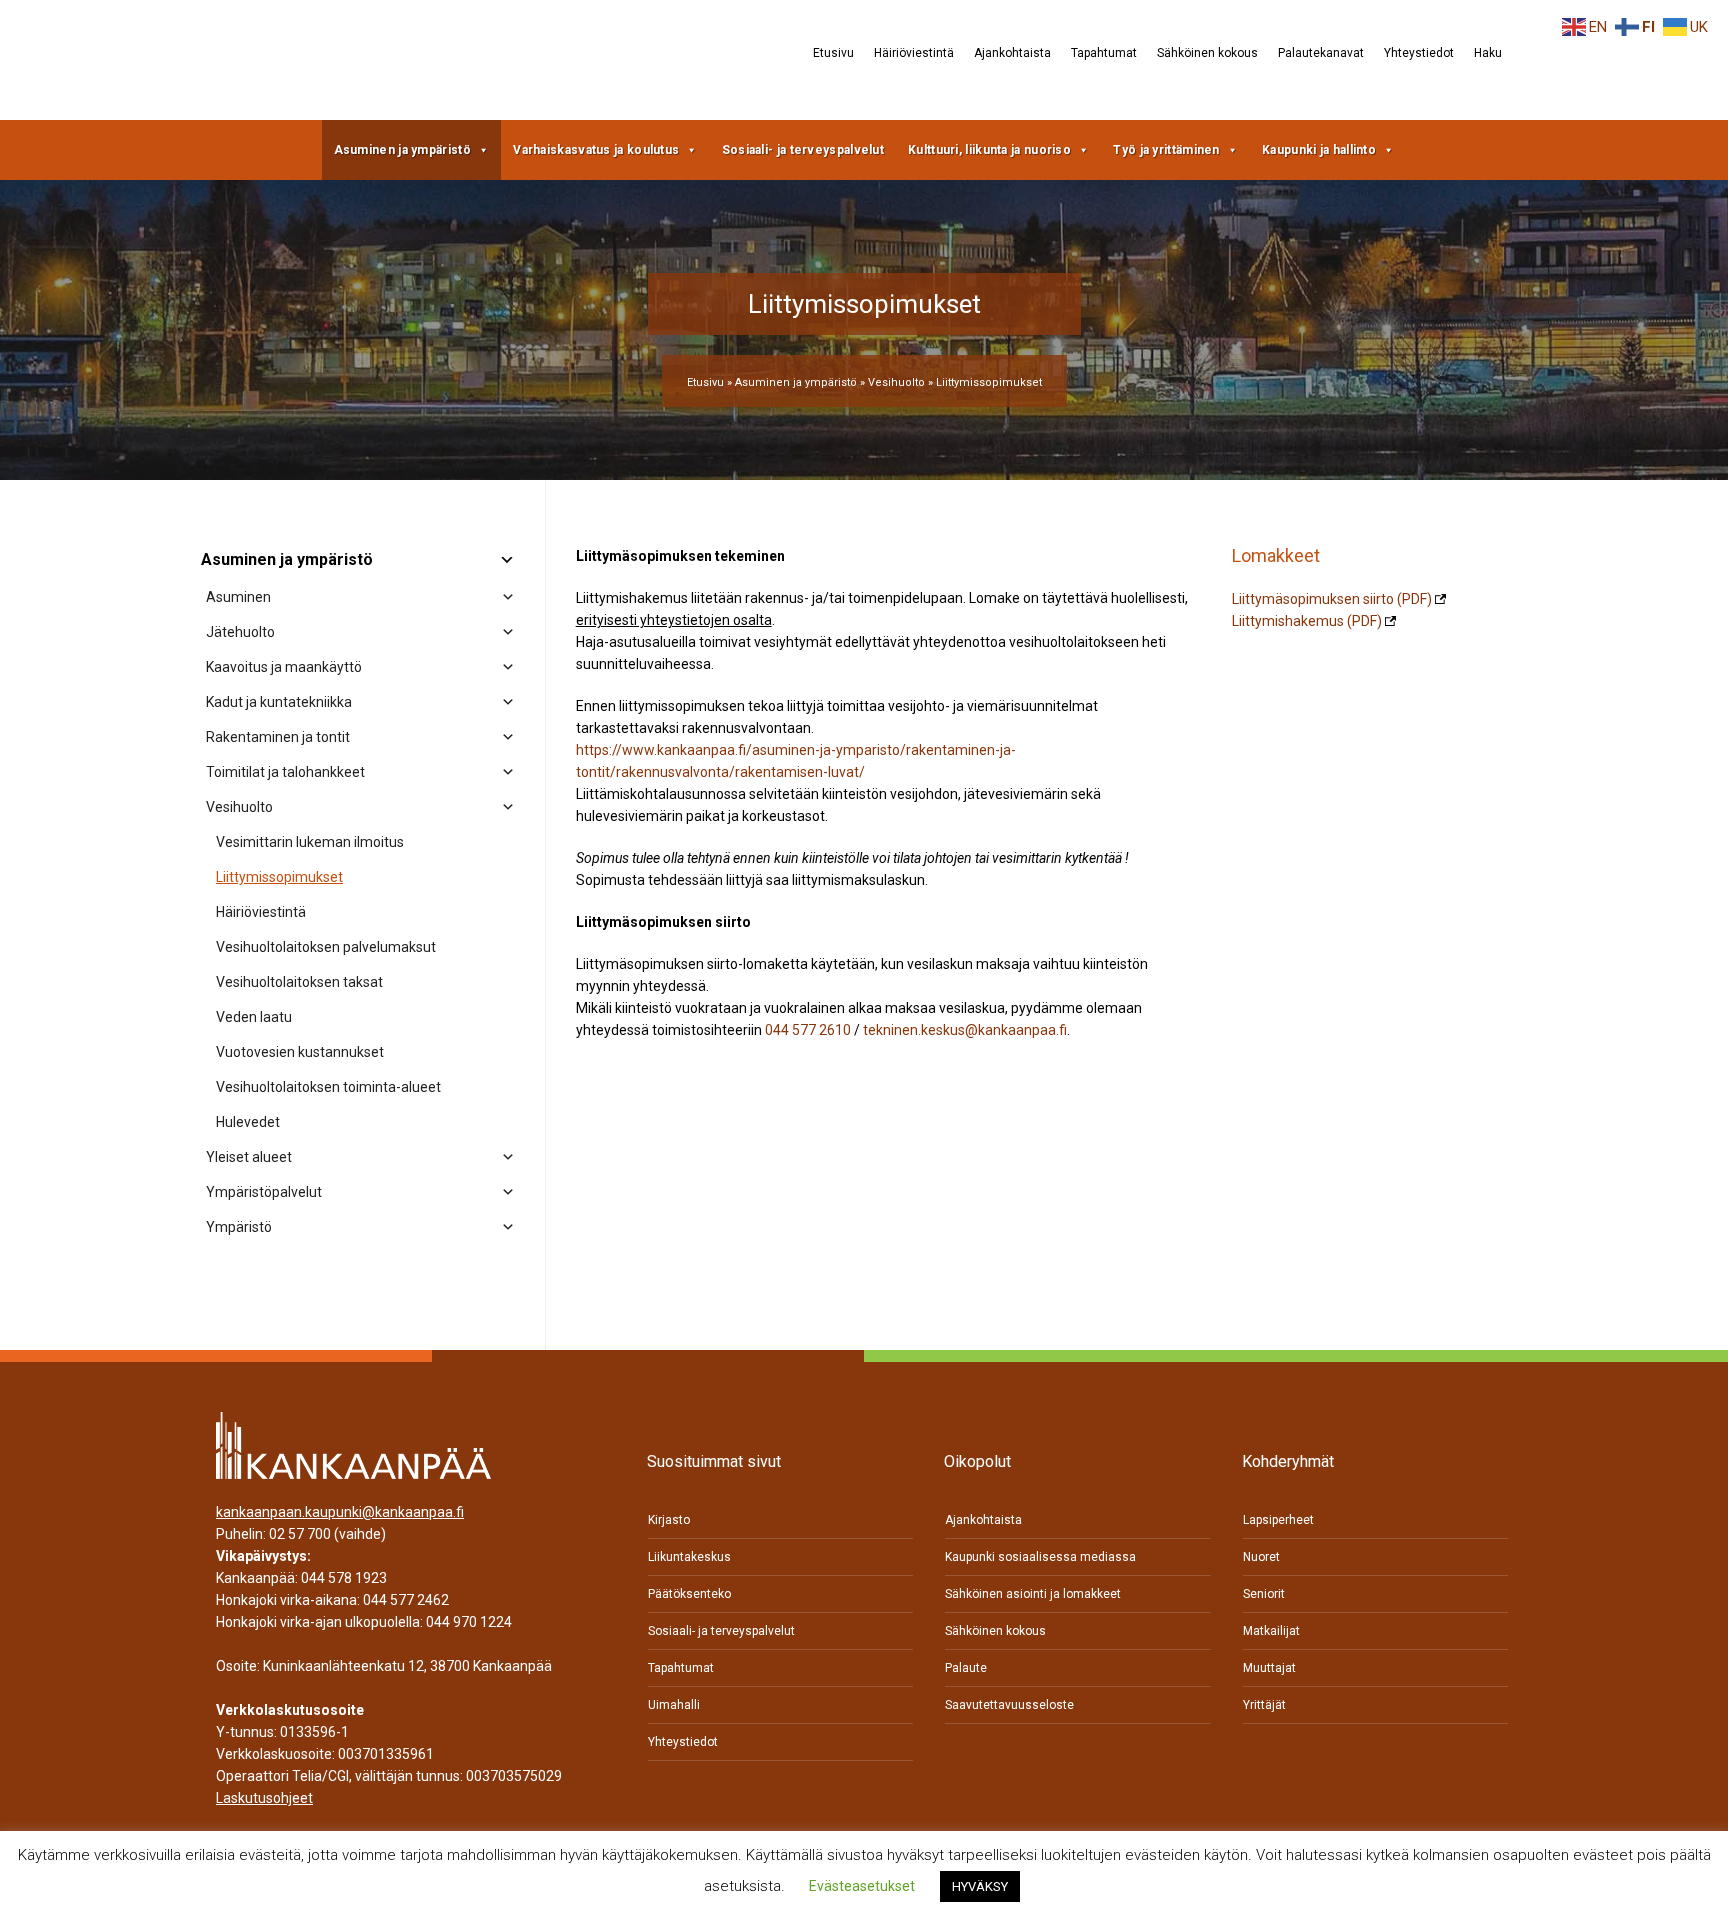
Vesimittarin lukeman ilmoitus (310, 842)
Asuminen (238, 597)
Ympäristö (239, 1227)
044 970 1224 (469, 1622)
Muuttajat (1269, 1668)
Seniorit (1264, 1594)
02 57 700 (300, 1534)
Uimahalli (674, 1705)
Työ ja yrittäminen (1166, 150)
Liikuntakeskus (689, 1557)
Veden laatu (254, 1017)
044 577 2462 (406, 1600)
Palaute (966, 1668)
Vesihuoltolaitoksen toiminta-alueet (328, 1087)
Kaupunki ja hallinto (1319, 150)
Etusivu (833, 53)
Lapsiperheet (1278, 1520)
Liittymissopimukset (279, 877)
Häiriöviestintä (914, 53)
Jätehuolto (240, 632)
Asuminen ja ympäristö (402, 150)
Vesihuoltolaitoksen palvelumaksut (326, 947)
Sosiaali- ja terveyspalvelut (803, 150)
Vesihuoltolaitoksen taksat (299, 982)
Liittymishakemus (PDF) (1307, 621)
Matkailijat (1271, 1631)
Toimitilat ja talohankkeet (285, 772)
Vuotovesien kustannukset (300, 1052)
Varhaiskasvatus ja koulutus (596, 150)
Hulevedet (248, 1122)
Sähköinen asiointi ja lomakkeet (1033, 1594)
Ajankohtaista (1012, 53)
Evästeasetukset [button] (862, 1886)
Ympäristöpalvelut (264, 1192)
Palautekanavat (1321, 53)
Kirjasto (669, 1520)
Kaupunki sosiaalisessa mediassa (1040, 1557)
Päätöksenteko (689, 1594)
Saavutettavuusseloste (1009, 1705)
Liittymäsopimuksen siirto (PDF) (1332, 599)
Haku (1488, 53)
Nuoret (1261, 1557)
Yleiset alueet (249, 1157)
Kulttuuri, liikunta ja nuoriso (989, 150)
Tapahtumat (1104, 53)
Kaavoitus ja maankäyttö (284, 667)
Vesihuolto (896, 382)
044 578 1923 (344, 1578)
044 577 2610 (808, 1030)
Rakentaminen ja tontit (278, 737)
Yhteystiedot (1419, 53)
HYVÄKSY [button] (980, 1886)
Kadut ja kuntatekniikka (279, 702)
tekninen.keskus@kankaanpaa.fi (965, 1030)
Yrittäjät (1264, 1705)
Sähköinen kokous (1207, 53)
